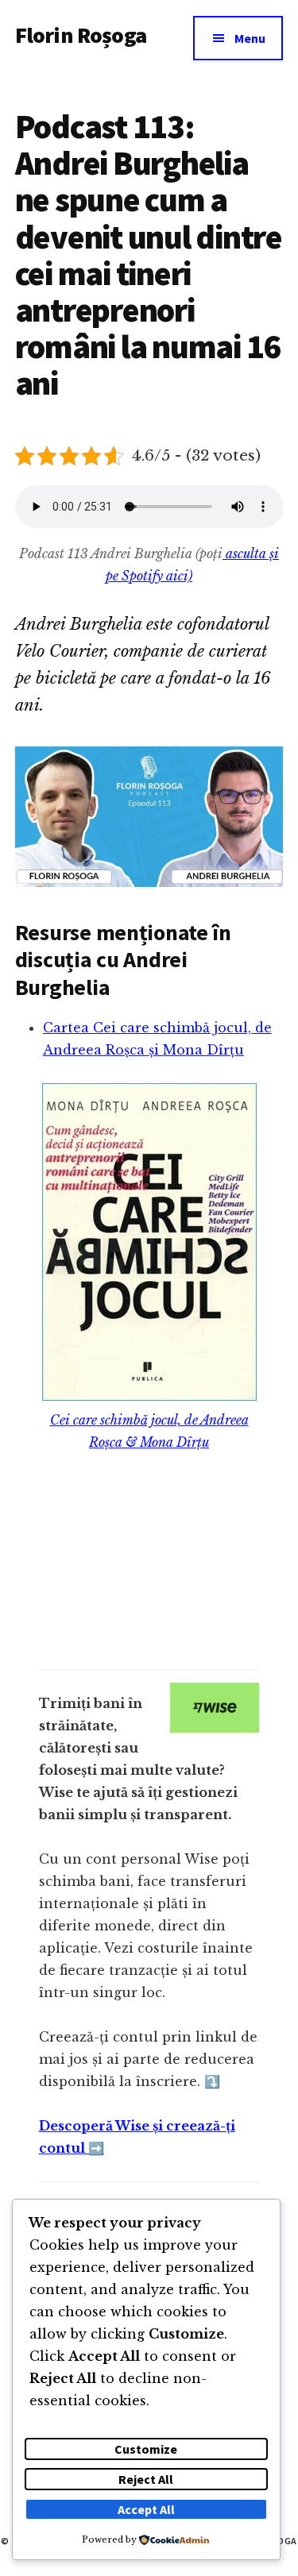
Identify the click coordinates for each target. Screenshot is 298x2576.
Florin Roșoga (81, 35)
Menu (250, 38)
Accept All (146, 2509)
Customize (146, 2449)
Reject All (146, 2479)
